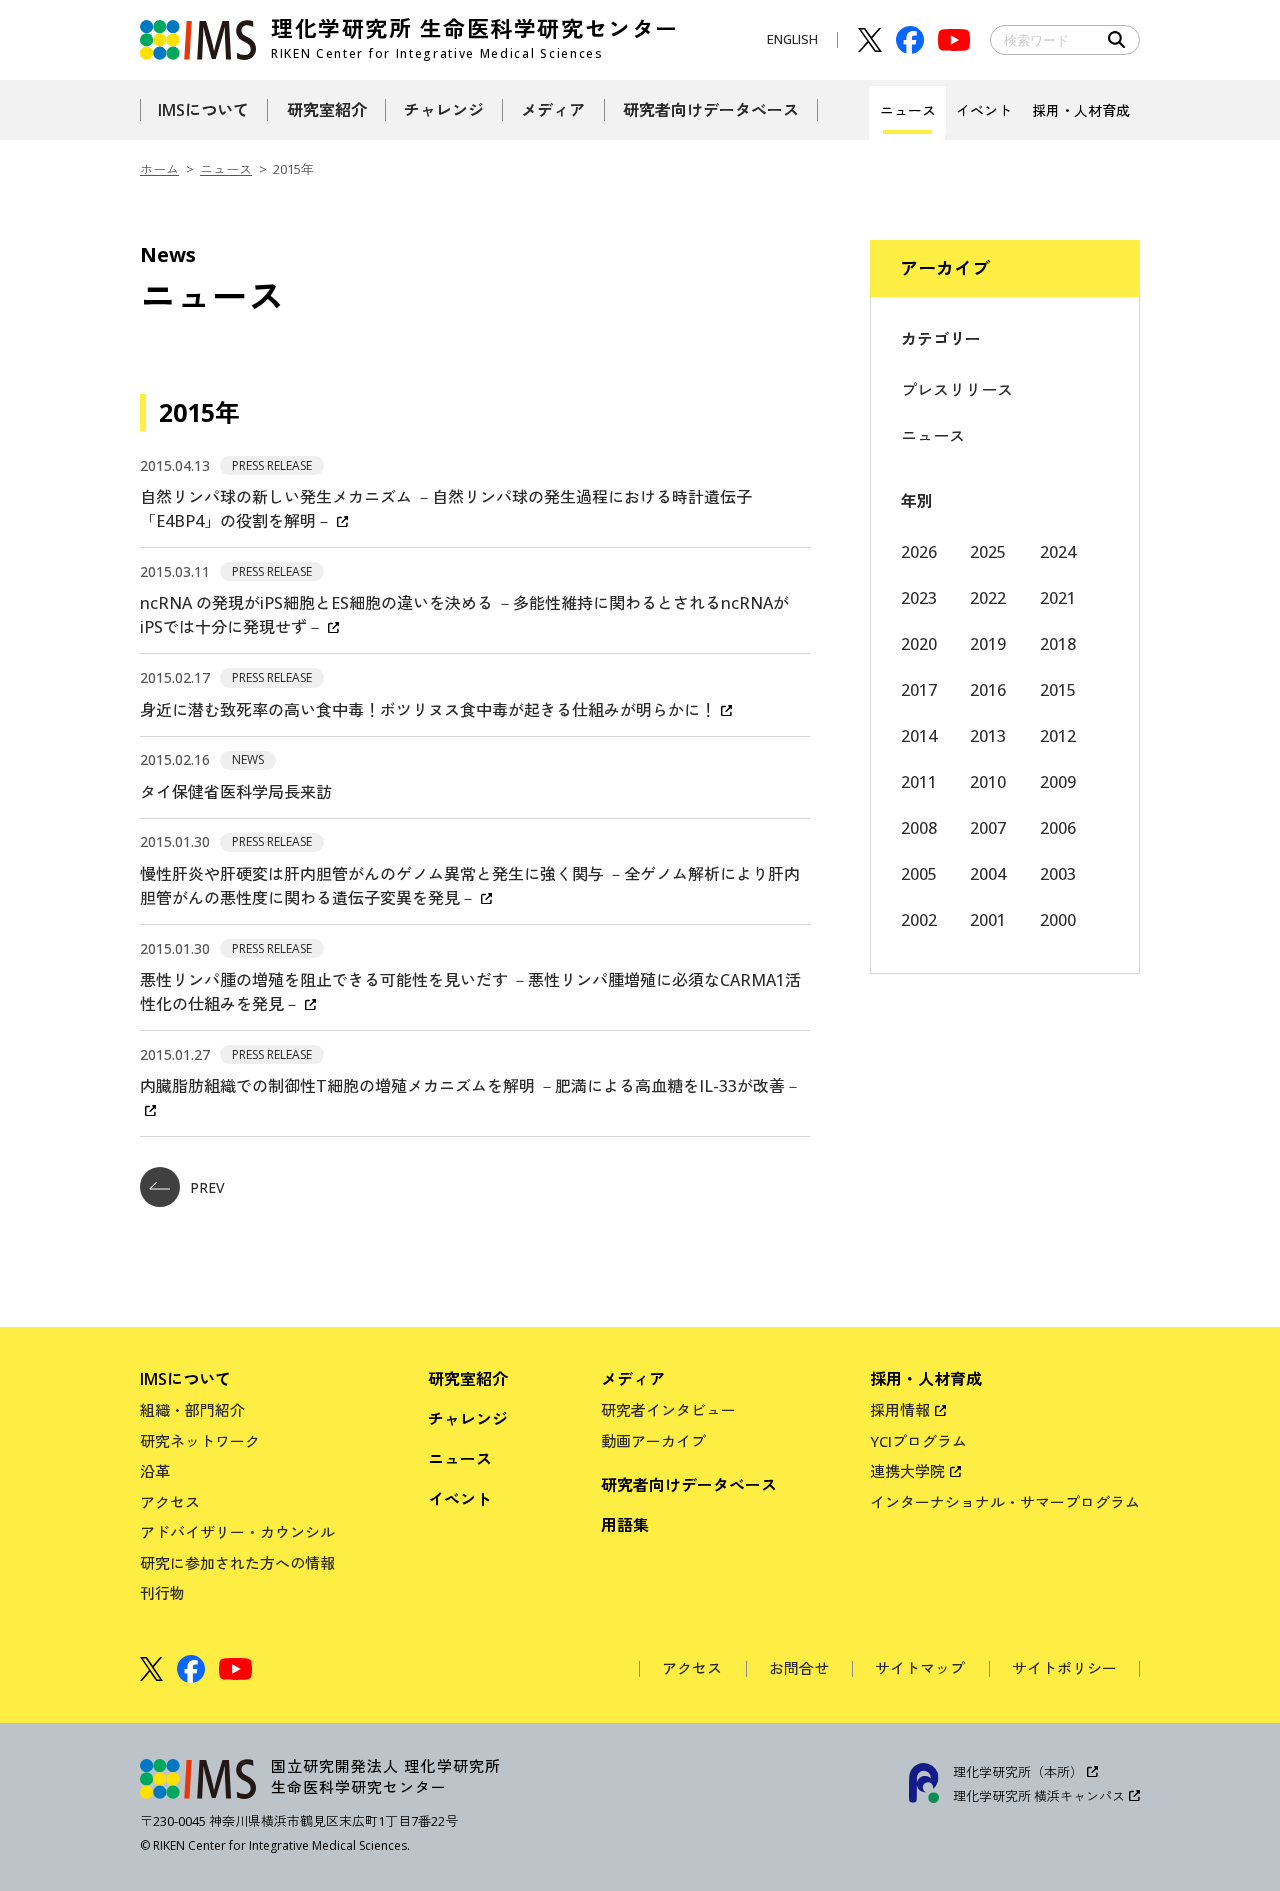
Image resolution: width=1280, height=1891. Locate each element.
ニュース (226, 169)
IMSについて (185, 1379)
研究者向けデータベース (689, 1485)
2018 (1058, 644)
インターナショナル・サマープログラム (1005, 1502)
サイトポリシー (1064, 1668)
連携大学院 (907, 1471)
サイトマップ (920, 1668)
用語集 (625, 1525)
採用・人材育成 (926, 1379)
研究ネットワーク (200, 1441)
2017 (919, 690)
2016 (988, 690)
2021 (1058, 598)
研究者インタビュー (668, 1410)
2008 (919, 828)
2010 (988, 782)
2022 (988, 598)
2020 (919, 644)
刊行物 (162, 1593)
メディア (633, 1379)
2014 (919, 736)
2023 (919, 598)
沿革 (155, 1471)
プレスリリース (957, 390)
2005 (919, 874)
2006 (1058, 828)
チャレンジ (468, 1419)
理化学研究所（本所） (1018, 1772)
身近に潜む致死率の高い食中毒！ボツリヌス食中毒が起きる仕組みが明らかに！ (428, 710)
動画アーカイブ (653, 1441)
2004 (988, 874)
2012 (1058, 736)
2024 (1058, 552)
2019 (988, 644)
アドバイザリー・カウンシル (237, 1532)
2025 (988, 552)
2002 (919, 920)
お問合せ (799, 1668)
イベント (460, 1499)
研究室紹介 (468, 1379)
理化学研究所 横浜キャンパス (1039, 1796)
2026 (919, 552)
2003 (1058, 874)
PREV (207, 1187)
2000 (1058, 920)
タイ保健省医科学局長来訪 (236, 792)
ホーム (159, 169)
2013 (988, 736)
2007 (988, 828)
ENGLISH (792, 39)
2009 (1058, 782)
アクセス (170, 1502)
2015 (1058, 690)
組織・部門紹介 (192, 1410)
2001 (988, 920)
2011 (919, 782)
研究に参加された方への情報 (237, 1563)
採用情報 (900, 1410)
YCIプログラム (918, 1441)
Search (1117, 40)
